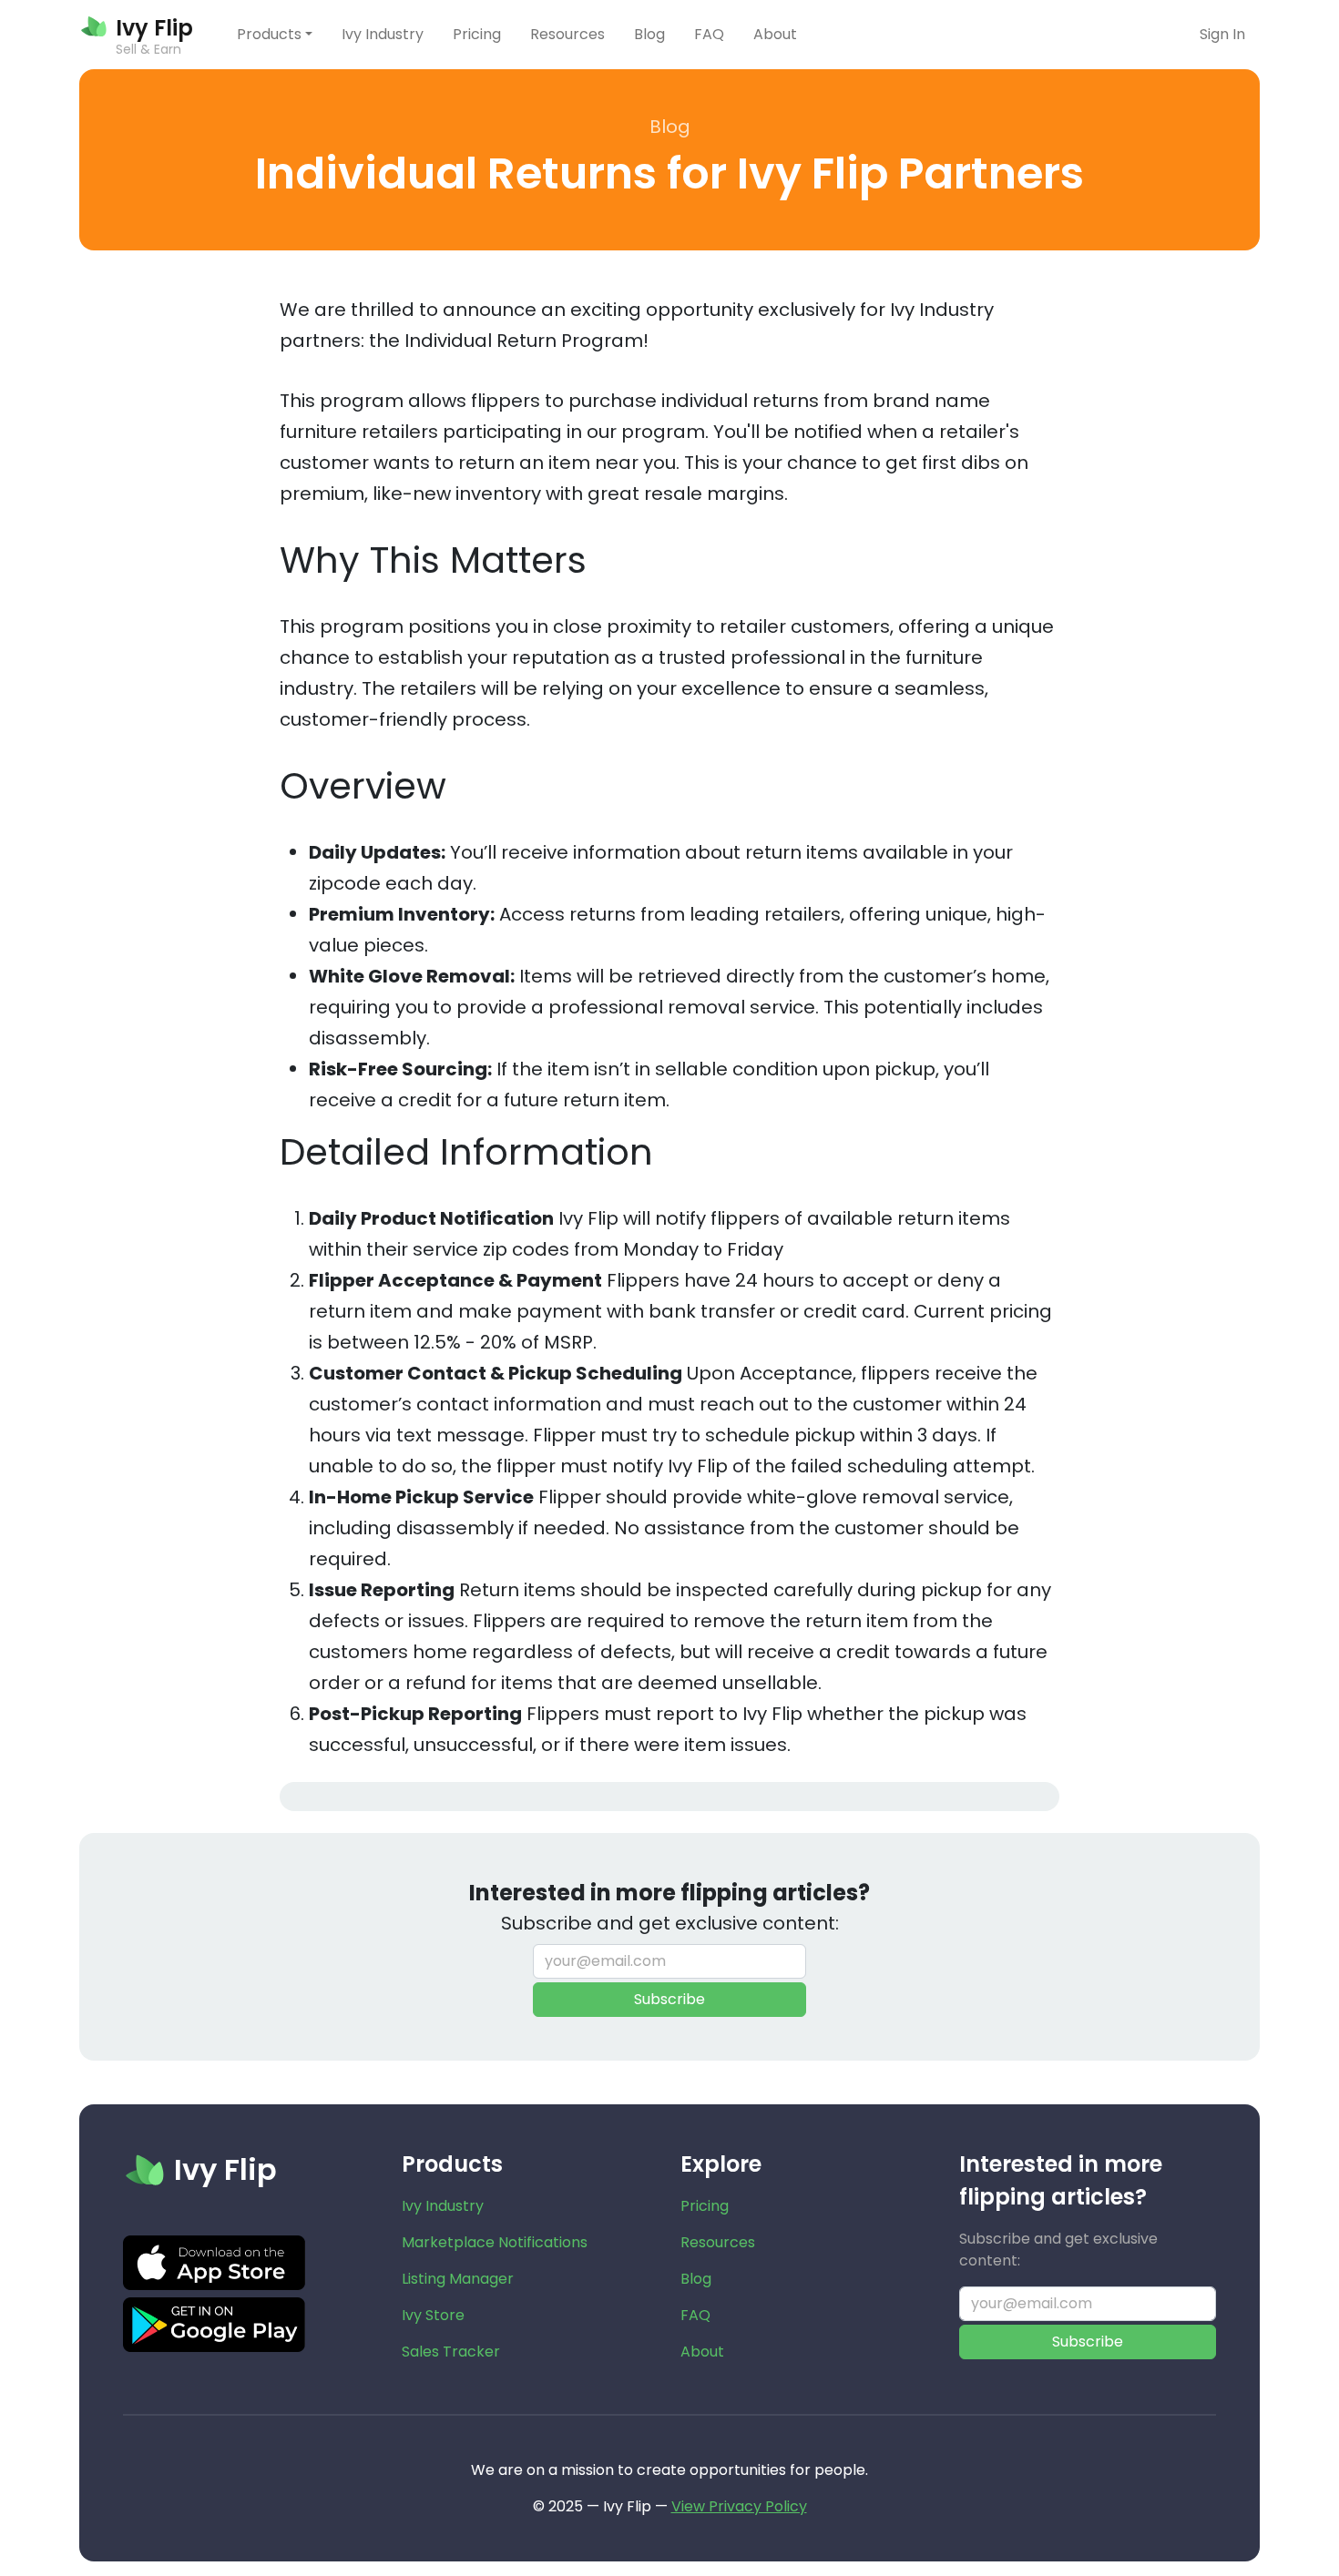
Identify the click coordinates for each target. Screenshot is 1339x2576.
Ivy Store (433, 2315)
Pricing (477, 34)
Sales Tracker (451, 2352)
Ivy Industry (383, 34)
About (775, 34)
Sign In (1222, 34)
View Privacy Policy (739, 2506)
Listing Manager (458, 2279)
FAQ (709, 34)
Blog (649, 34)
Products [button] (269, 34)
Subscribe (669, 1999)
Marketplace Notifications (495, 2242)
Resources (567, 34)
